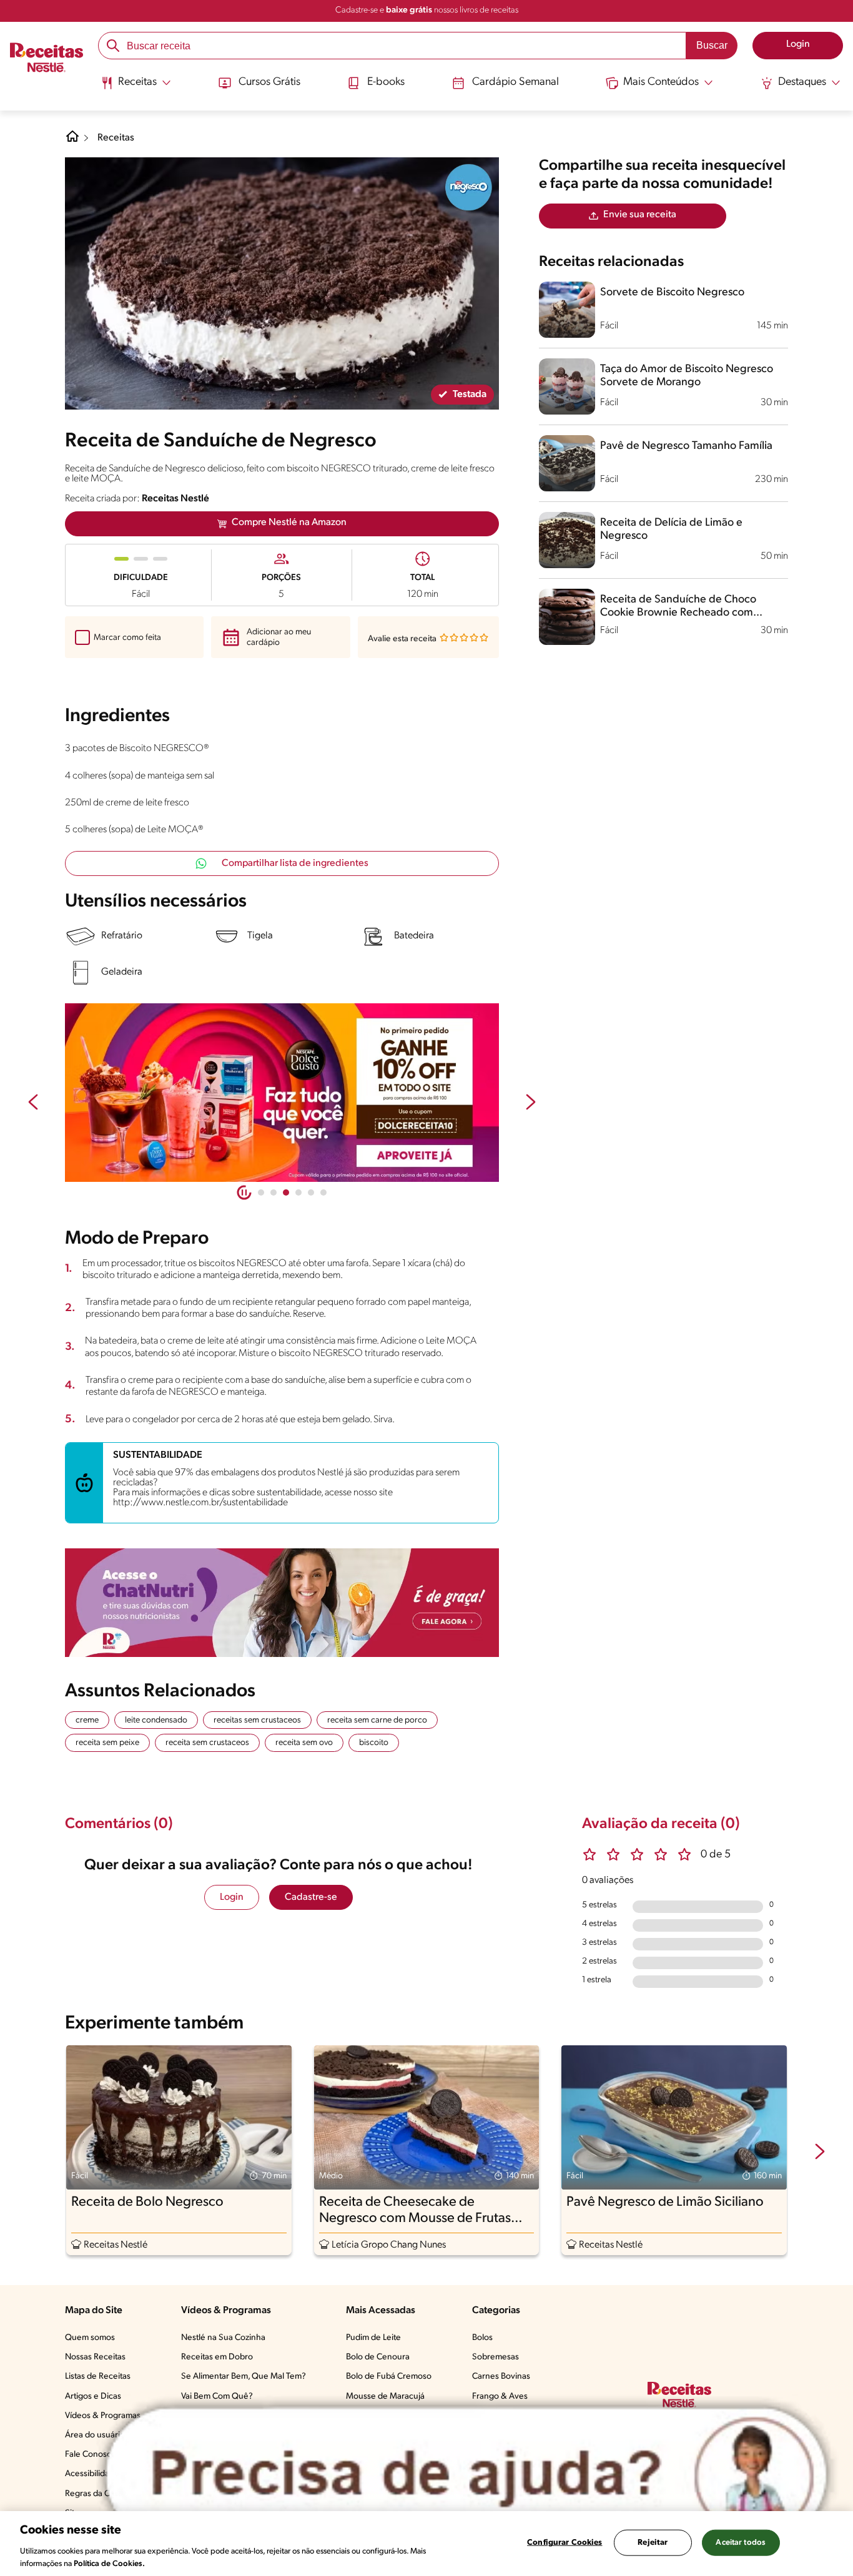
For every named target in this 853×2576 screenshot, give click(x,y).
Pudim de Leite (373, 2338)
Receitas (116, 138)
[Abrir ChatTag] (466, 2475)
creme (87, 1720)
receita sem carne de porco (377, 1720)
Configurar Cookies (565, 2543)
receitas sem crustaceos (257, 1720)
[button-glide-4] (311, 1192)
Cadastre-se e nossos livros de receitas (427, 10)
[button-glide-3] (298, 1192)
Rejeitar (653, 2543)
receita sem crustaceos (207, 1743)
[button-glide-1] (274, 1192)
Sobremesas (496, 2357)
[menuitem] (136, 87)
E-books (386, 82)
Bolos (482, 2338)
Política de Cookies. (109, 2563)
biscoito (374, 1743)
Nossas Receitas (95, 2357)
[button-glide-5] (323, 1192)
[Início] (47, 59)
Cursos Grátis (269, 82)
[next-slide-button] (531, 1103)
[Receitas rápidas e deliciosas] (282, 1093)
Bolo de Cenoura (378, 2357)
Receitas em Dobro (217, 2357)
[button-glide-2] (286, 1192)
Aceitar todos (741, 2543)
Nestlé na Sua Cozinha (223, 2338)
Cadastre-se (311, 1897)
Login (232, 1897)
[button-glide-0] (261, 1192)
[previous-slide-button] (33, 1103)
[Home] (72, 141)
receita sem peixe (107, 1743)
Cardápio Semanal (515, 82)
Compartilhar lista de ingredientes (295, 863)
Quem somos (90, 2338)
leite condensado (156, 1720)
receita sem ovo (304, 1743)
